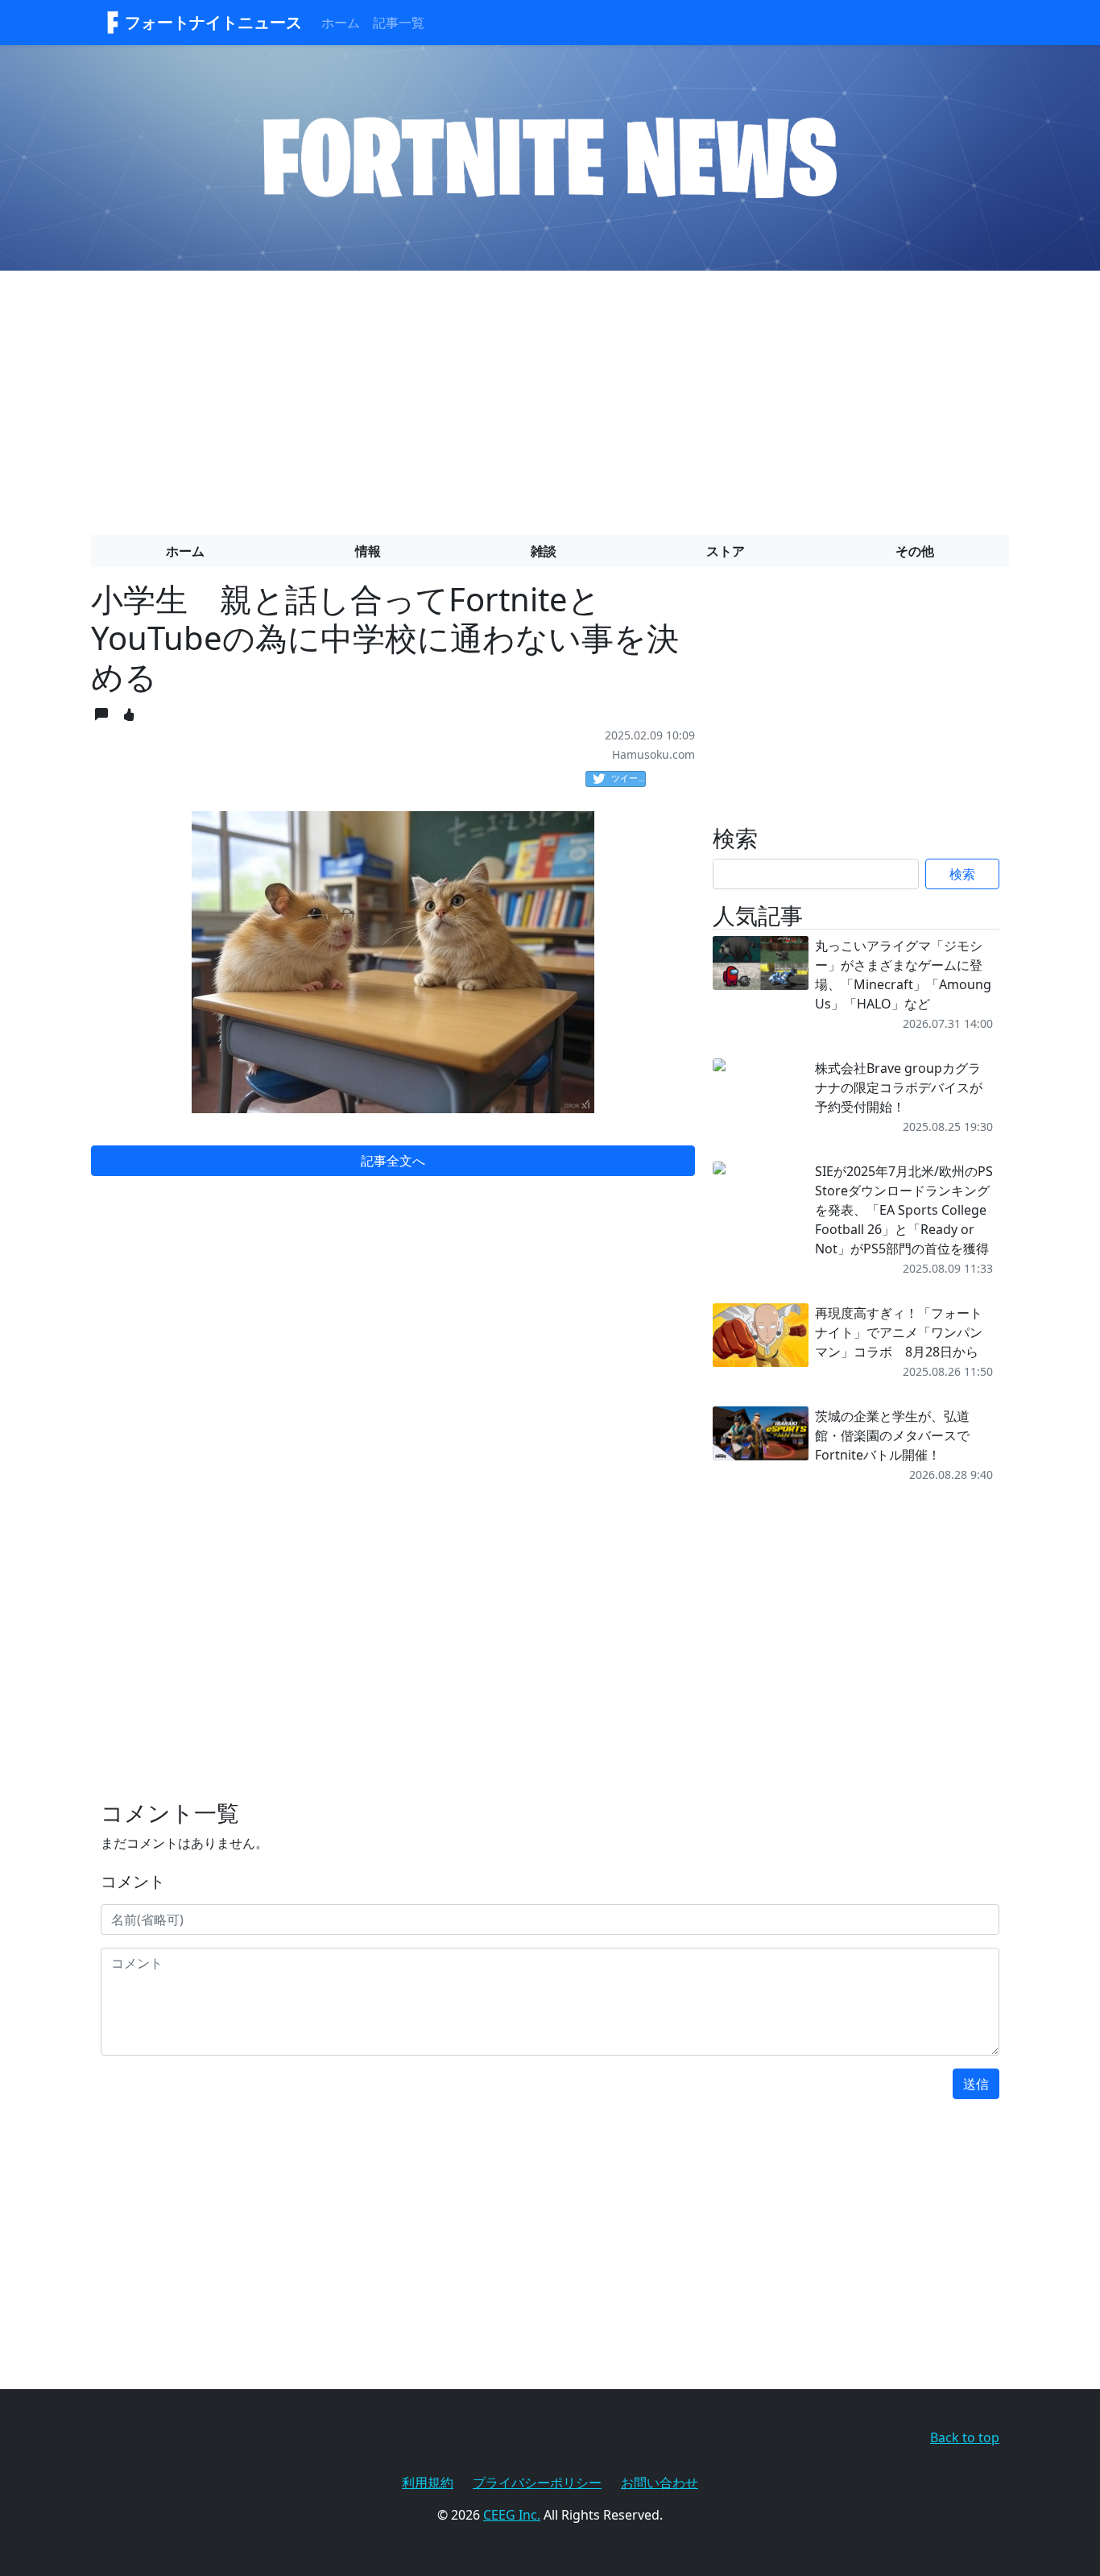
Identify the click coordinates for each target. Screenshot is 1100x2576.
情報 (368, 551)
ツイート (629, 778)
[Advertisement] (550, 396)
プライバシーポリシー (537, 2483)
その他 (915, 551)
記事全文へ (393, 1161)
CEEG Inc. (512, 2515)
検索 (962, 874)
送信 (976, 2084)
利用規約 (428, 2483)
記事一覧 (399, 23)
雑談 (544, 551)
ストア (726, 551)
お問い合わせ (660, 2483)
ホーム (341, 23)
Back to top (965, 2437)
